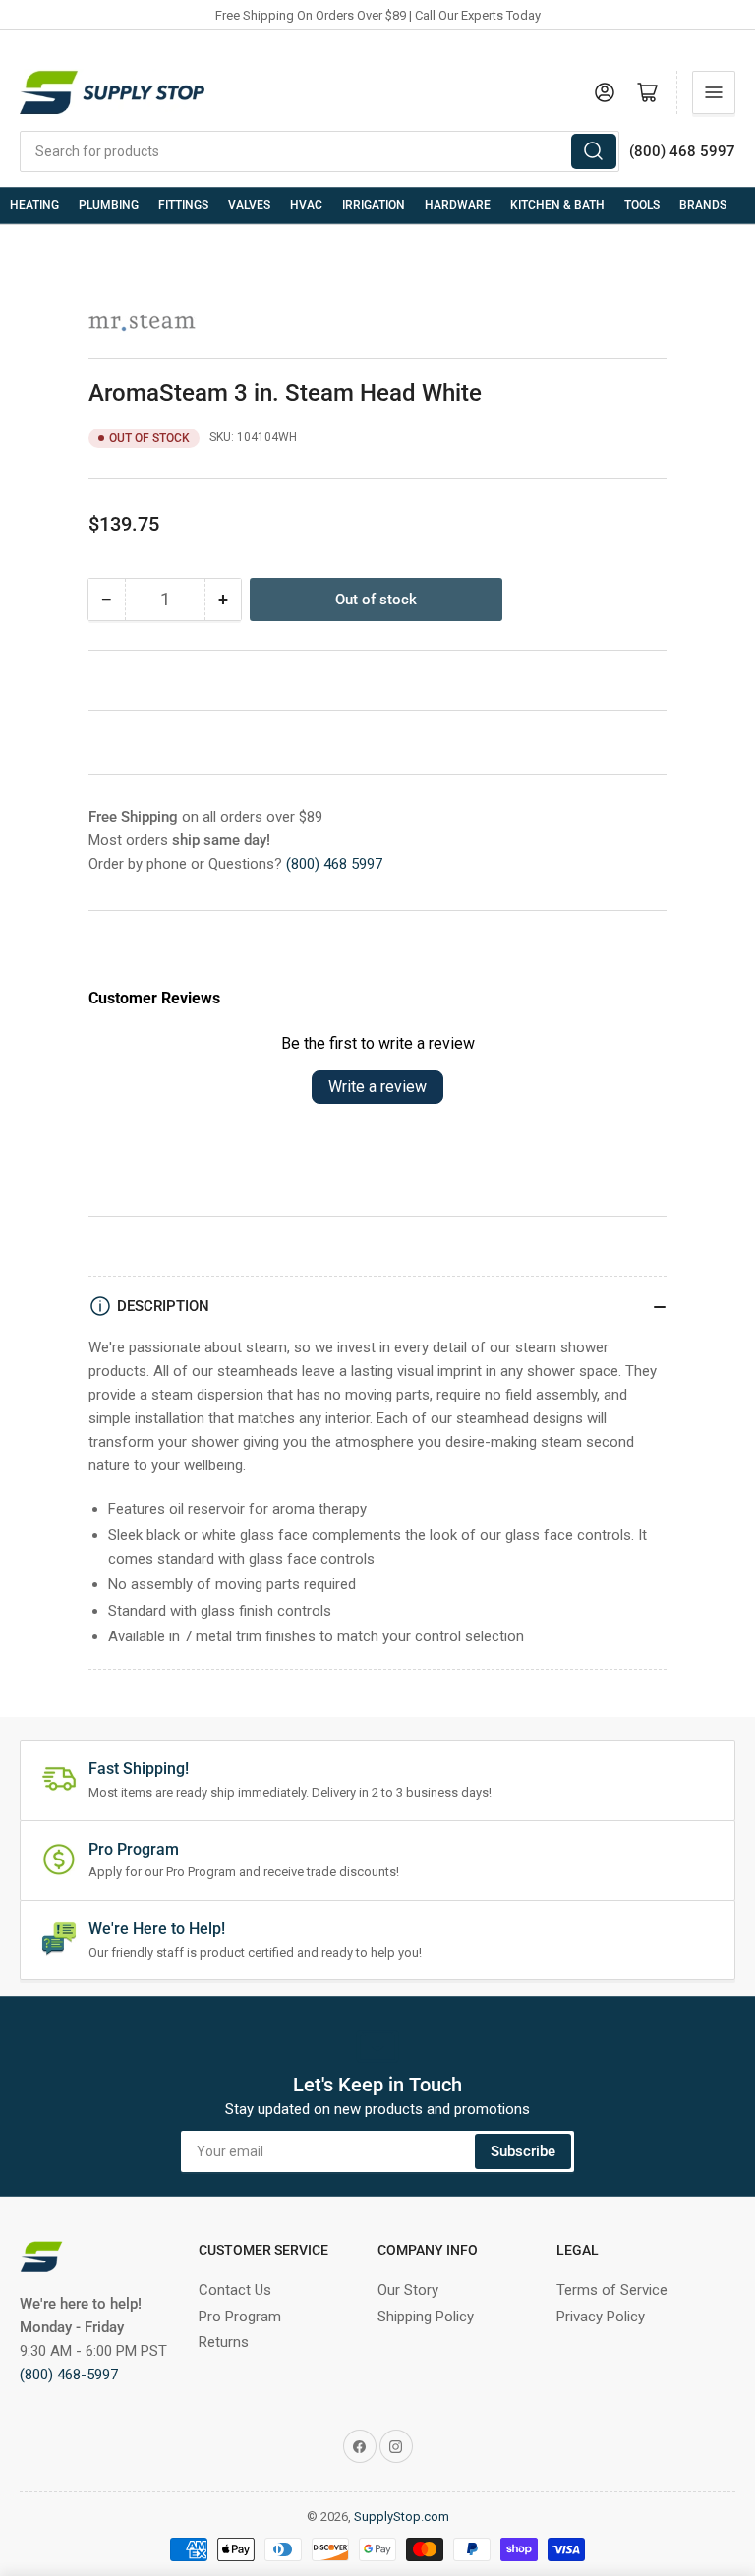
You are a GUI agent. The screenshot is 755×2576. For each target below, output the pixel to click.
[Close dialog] (713, 1131)
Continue (198, 1454)
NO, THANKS (198, 1519)
